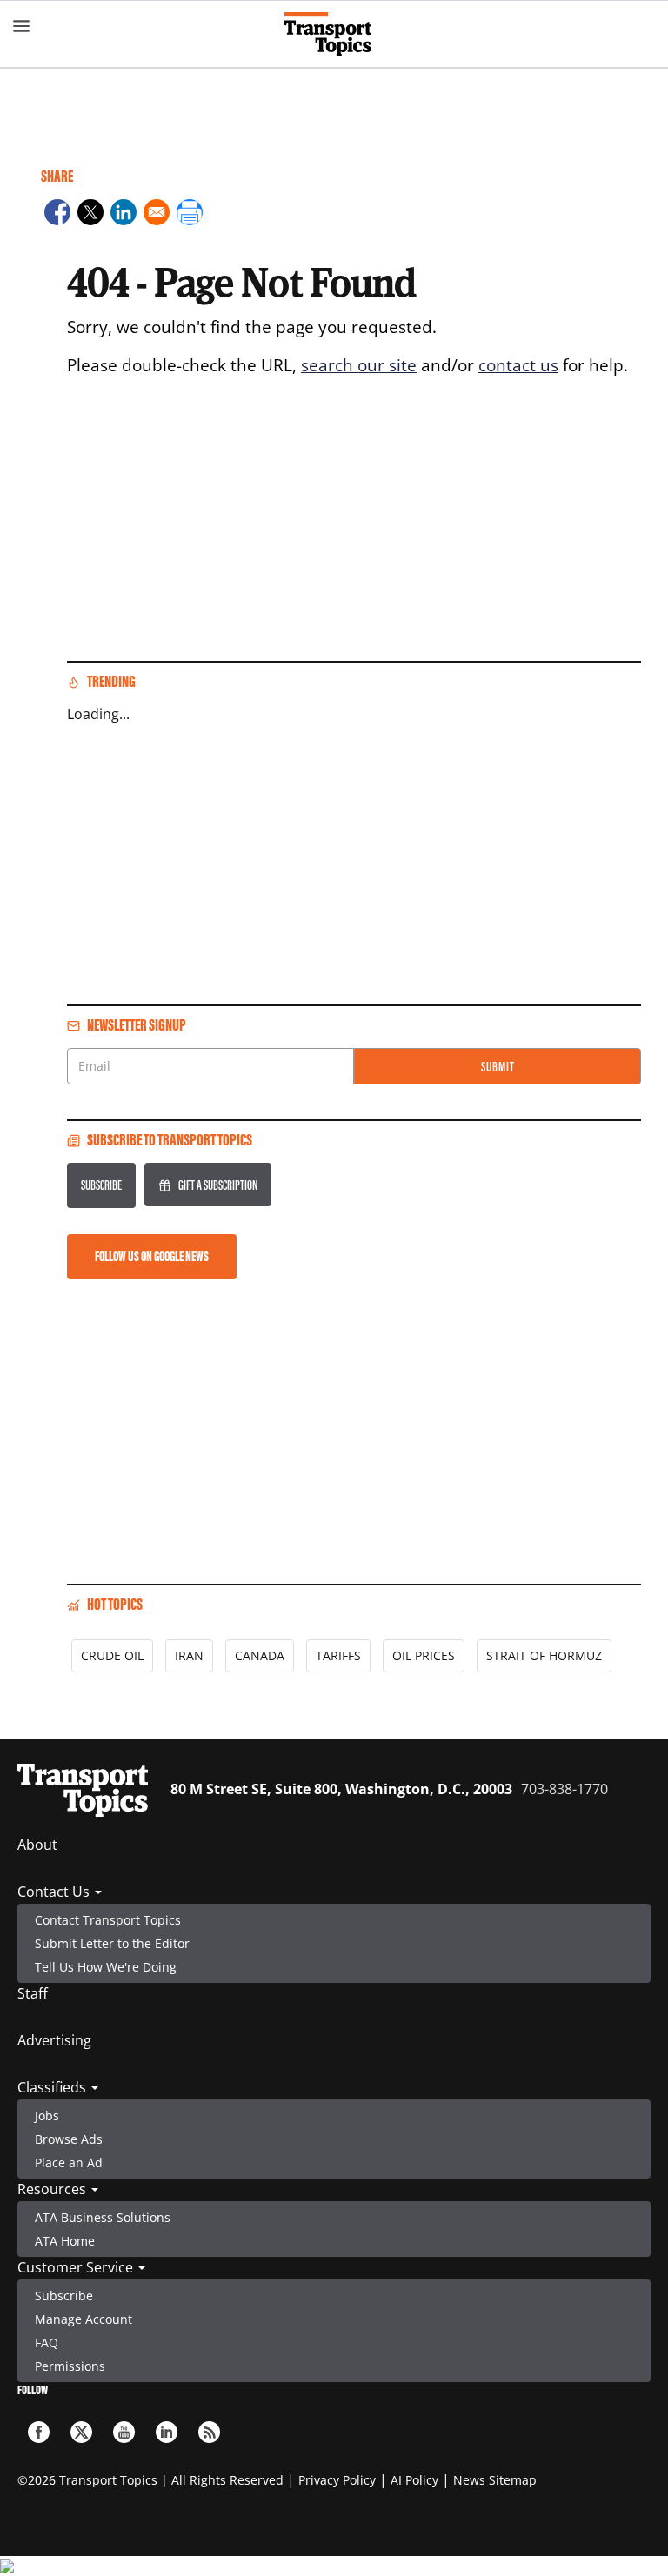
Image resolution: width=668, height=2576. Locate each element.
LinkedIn (167, 2432)
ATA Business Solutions (103, 2217)
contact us (518, 365)
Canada (260, 1655)
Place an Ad (69, 2162)
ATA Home (65, 2241)
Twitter (81, 2432)
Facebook (39, 2432)
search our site (359, 365)
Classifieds (53, 2087)
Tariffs (338, 1655)
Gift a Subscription (218, 1185)
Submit (498, 1067)
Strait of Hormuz (544, 1655)
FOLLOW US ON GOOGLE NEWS (152, 1256)
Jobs (47, 2116)
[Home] (334, 34)
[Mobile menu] (22, 26)
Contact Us (55, 1892)
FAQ (47, 2342)
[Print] (190, 215)
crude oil (112, 1655)
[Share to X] (90, 215)
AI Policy (414, 2480)
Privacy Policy (337, 2480)
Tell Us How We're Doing (106, 1967)
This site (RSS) (209, 2432)
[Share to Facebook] (57, 215)
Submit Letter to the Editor (112, 1943)
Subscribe (101, 1185)
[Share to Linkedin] (124, 215)
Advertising (54, 2040)
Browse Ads (69, 2139)
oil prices (424, 1655)
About (37, 1845)
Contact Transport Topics (108, 1920)
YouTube (124, 2432)
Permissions (70, 2366)
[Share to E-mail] (157, 215)
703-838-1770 (564, 1789)
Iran (189, 1655)
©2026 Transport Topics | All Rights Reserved (150, 2480)
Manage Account (83, 2319)
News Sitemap (495, 2480)
